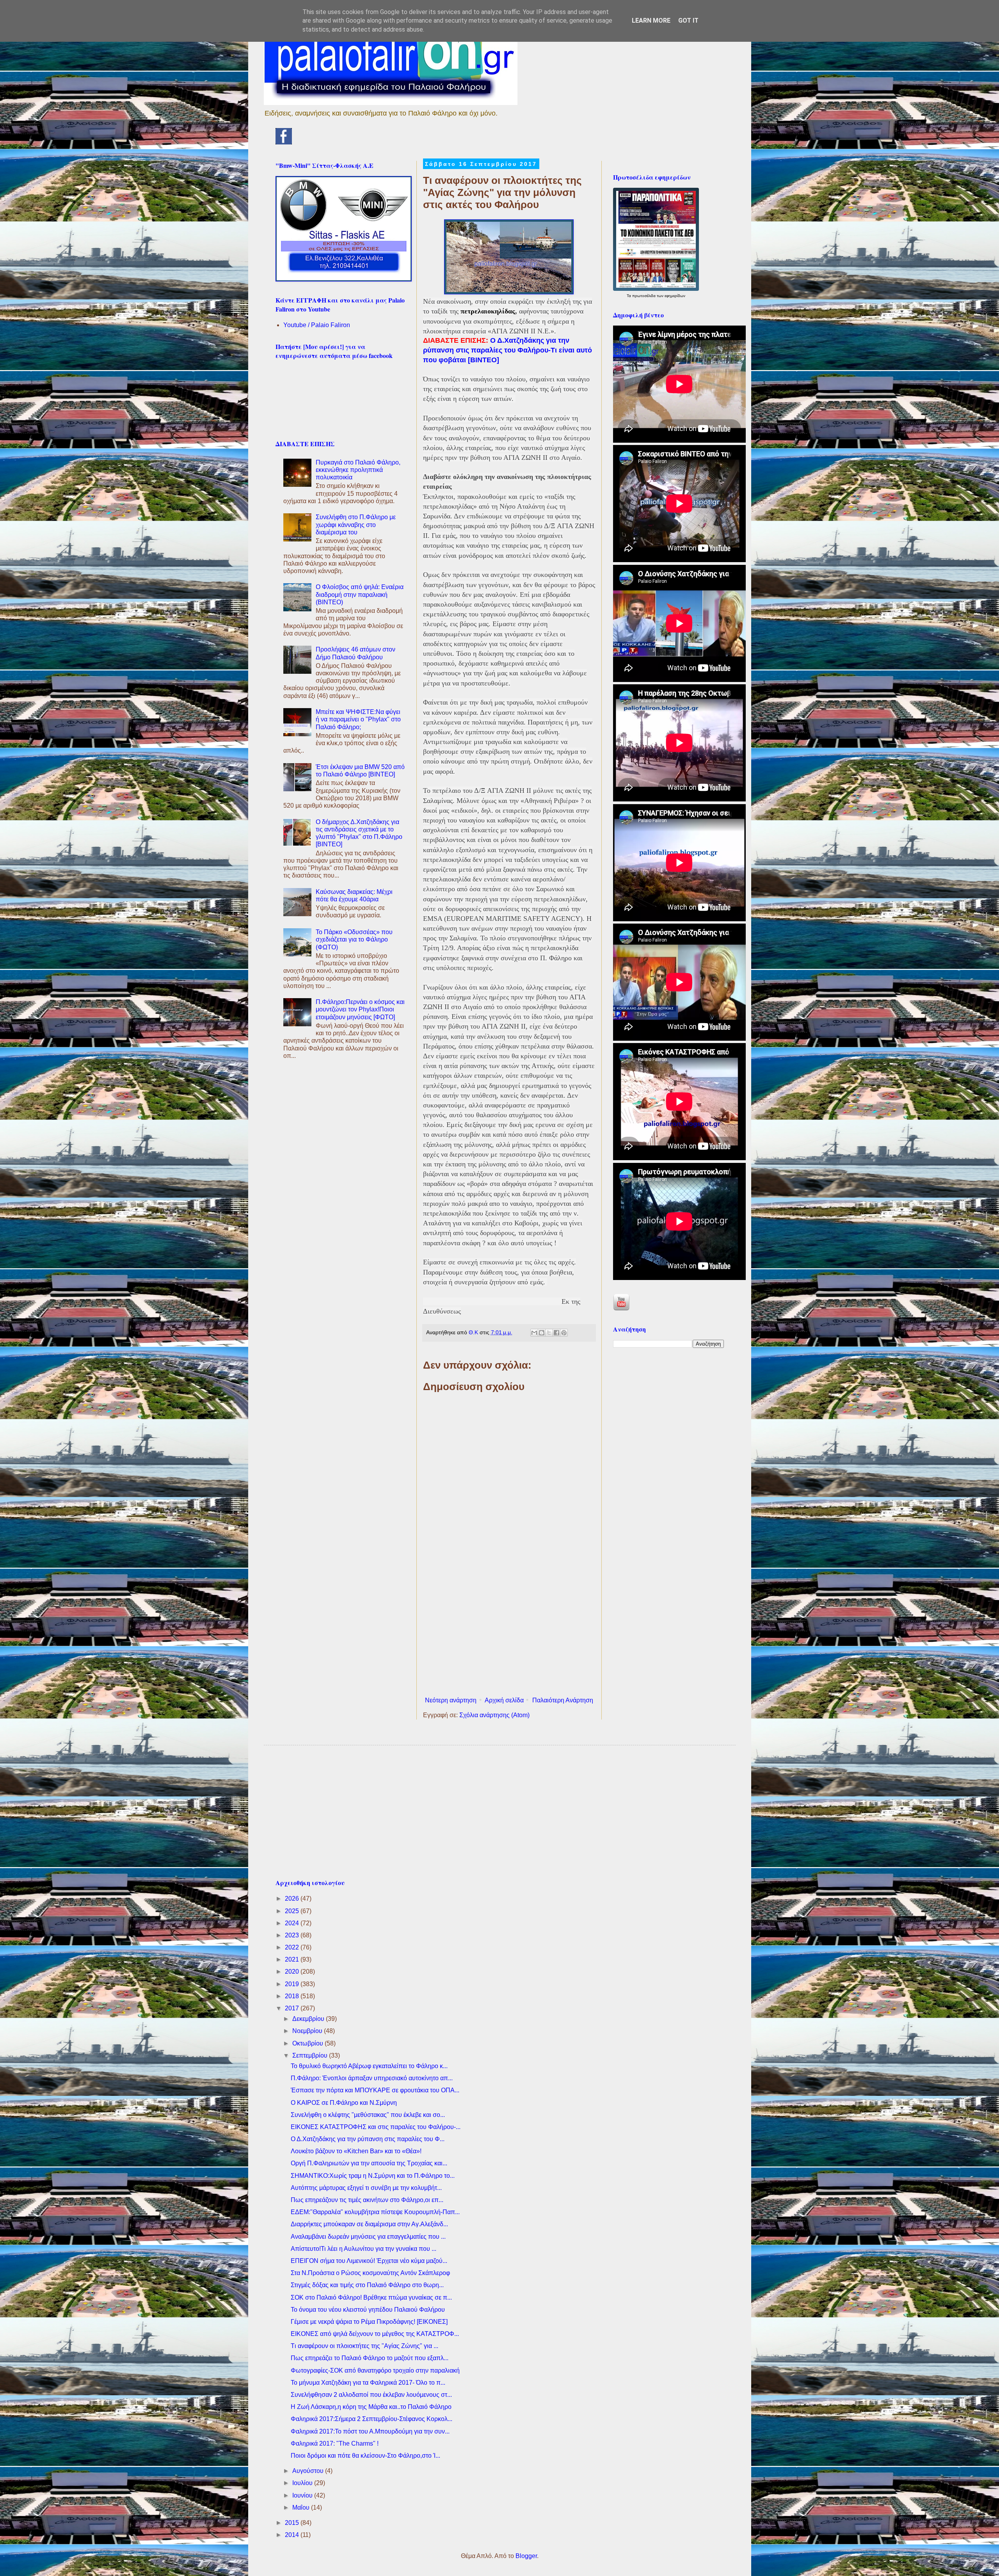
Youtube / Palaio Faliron (317, 325)
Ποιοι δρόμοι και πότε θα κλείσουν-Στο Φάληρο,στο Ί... (365, 2456)
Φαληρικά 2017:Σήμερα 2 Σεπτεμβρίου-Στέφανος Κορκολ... (372, 2419)
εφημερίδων (675, 296)
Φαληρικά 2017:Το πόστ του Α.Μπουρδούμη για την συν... (370, 2431)
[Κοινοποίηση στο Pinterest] (564, 1333)
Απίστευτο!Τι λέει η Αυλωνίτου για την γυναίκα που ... (364, 2249)
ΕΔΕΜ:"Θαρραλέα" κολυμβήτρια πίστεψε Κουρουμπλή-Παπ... (375, 2212)
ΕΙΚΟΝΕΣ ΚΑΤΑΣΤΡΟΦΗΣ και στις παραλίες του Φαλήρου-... (376, 2127)
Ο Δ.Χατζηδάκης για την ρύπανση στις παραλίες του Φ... (368, 2139)
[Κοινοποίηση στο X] (549, 1333)
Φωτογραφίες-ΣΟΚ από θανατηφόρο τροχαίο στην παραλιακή (375, 2370)
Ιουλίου (303, 2483)
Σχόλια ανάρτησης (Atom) (494, 1715)
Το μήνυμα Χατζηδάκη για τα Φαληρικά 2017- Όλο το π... (368, 2383)
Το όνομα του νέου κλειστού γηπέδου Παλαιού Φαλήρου (368, 2310)
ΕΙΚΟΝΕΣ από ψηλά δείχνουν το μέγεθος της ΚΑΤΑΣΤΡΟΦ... (375, 2334)
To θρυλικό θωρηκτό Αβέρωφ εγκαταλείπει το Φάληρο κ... (369, 2066)
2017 (293, 2008)
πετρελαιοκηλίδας (488, 311)
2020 (293, 1972)
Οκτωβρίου (308, 2043)
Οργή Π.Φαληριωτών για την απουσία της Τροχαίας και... (369, 2163)
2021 (293, 1959)
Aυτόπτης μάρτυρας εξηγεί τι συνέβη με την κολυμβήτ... (366, 2188)
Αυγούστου (309, 2471)
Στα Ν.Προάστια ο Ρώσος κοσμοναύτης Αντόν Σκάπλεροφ (370, 2273)
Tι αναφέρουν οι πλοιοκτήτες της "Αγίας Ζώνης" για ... (364, 2346)
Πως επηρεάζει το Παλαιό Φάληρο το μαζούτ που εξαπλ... (370, 2358)
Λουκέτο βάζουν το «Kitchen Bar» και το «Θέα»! (356, 2151)
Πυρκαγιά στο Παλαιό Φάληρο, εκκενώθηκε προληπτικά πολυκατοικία (358, 470)
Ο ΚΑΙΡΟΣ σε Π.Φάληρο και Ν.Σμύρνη (344, 2103)
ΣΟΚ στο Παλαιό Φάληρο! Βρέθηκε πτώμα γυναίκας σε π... (371, 2297)
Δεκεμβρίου (309, 2019)
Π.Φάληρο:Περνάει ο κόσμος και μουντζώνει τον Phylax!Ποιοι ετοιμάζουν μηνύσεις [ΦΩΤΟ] (360, 1009)
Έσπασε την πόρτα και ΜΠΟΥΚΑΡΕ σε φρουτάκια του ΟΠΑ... (375, 2090)
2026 (293, 1899)
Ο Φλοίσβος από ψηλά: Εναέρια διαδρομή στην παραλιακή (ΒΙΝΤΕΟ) (360, 594)
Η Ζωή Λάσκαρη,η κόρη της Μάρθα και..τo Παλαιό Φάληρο (371, 2407)
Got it (688, 20)
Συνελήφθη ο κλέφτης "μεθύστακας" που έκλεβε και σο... (368, 2115)
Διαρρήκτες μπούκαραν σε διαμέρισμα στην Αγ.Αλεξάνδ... (369, 2224)
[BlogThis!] (542, 1333)
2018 (293, 1996)
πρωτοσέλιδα (644, 296)
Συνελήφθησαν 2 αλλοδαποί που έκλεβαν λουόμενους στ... (371, 2395)
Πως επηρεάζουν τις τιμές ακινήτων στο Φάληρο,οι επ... (367, 2200)
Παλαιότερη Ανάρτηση (563, 1700)
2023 (293, 1935)
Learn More (651, 20)
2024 (293, 1923)
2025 (293, 1911)
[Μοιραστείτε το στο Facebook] (556, 1333)
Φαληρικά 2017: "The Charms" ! (335, 2443)
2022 (293, 1947)
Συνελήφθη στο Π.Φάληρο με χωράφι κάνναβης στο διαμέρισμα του (356, 524)
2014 (293, 2535)
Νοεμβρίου (308, 2031)
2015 (293, 2523)
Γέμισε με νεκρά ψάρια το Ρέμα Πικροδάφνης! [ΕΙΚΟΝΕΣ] (369, 2322)
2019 (293, 1984)
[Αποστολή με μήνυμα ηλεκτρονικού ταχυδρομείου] (534, 1333)
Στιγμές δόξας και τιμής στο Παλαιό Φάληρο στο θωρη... (367, 2285)
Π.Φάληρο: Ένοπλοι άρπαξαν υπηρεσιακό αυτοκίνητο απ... (372, 2078)
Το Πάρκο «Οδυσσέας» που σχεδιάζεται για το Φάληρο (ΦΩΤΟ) (354, 939)
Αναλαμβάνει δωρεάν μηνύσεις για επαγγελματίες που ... (368, 2237)
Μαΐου (302, 2507)
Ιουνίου (303, 2495)
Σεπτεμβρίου (311, 2055)
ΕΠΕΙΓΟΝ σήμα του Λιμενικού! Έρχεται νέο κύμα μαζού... (369, 2261)
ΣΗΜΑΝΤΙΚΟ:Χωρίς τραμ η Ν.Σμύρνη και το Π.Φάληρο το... (373, 2176)
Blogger (526, 2556)
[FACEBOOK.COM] (284, 142)
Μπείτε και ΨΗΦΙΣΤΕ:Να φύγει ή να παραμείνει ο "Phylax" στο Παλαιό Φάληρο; (358, 719)
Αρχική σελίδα (504, 1700)
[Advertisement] (509, 1629)
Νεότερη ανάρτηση (451, 1700)
